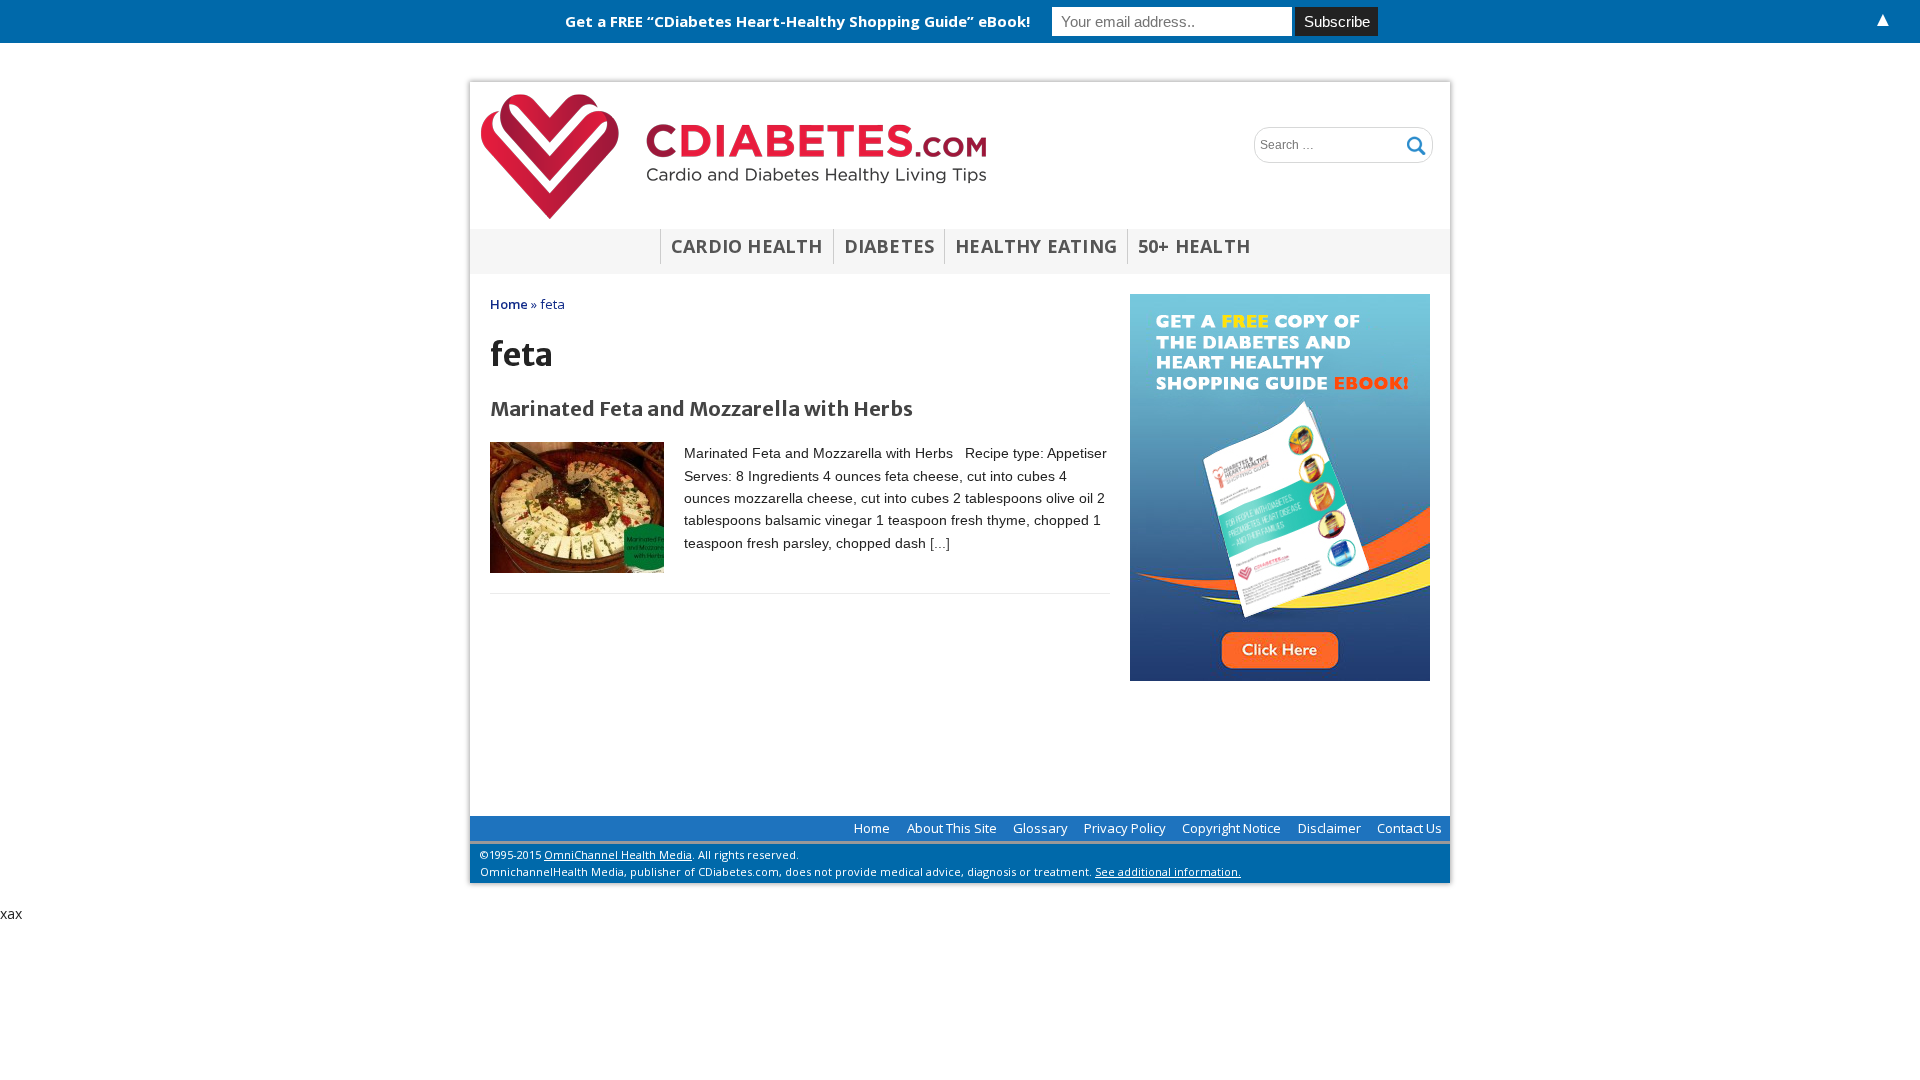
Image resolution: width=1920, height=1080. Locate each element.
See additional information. (1168, 871)
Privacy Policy (1125, 828)
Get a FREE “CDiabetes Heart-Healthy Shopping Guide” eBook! (797, 21)
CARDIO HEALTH (747, 246)
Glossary (1040, 828)
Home (872, 828)
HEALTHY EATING (1036, 246)
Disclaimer (1329, 828)
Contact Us (1409, 828)
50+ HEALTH (1194, 246)
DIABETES (889, 246)
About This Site (952, 828)
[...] (940, 543)
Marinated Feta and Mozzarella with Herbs (701, 408)
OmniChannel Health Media (618, 854)
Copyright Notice (1231, 828)
